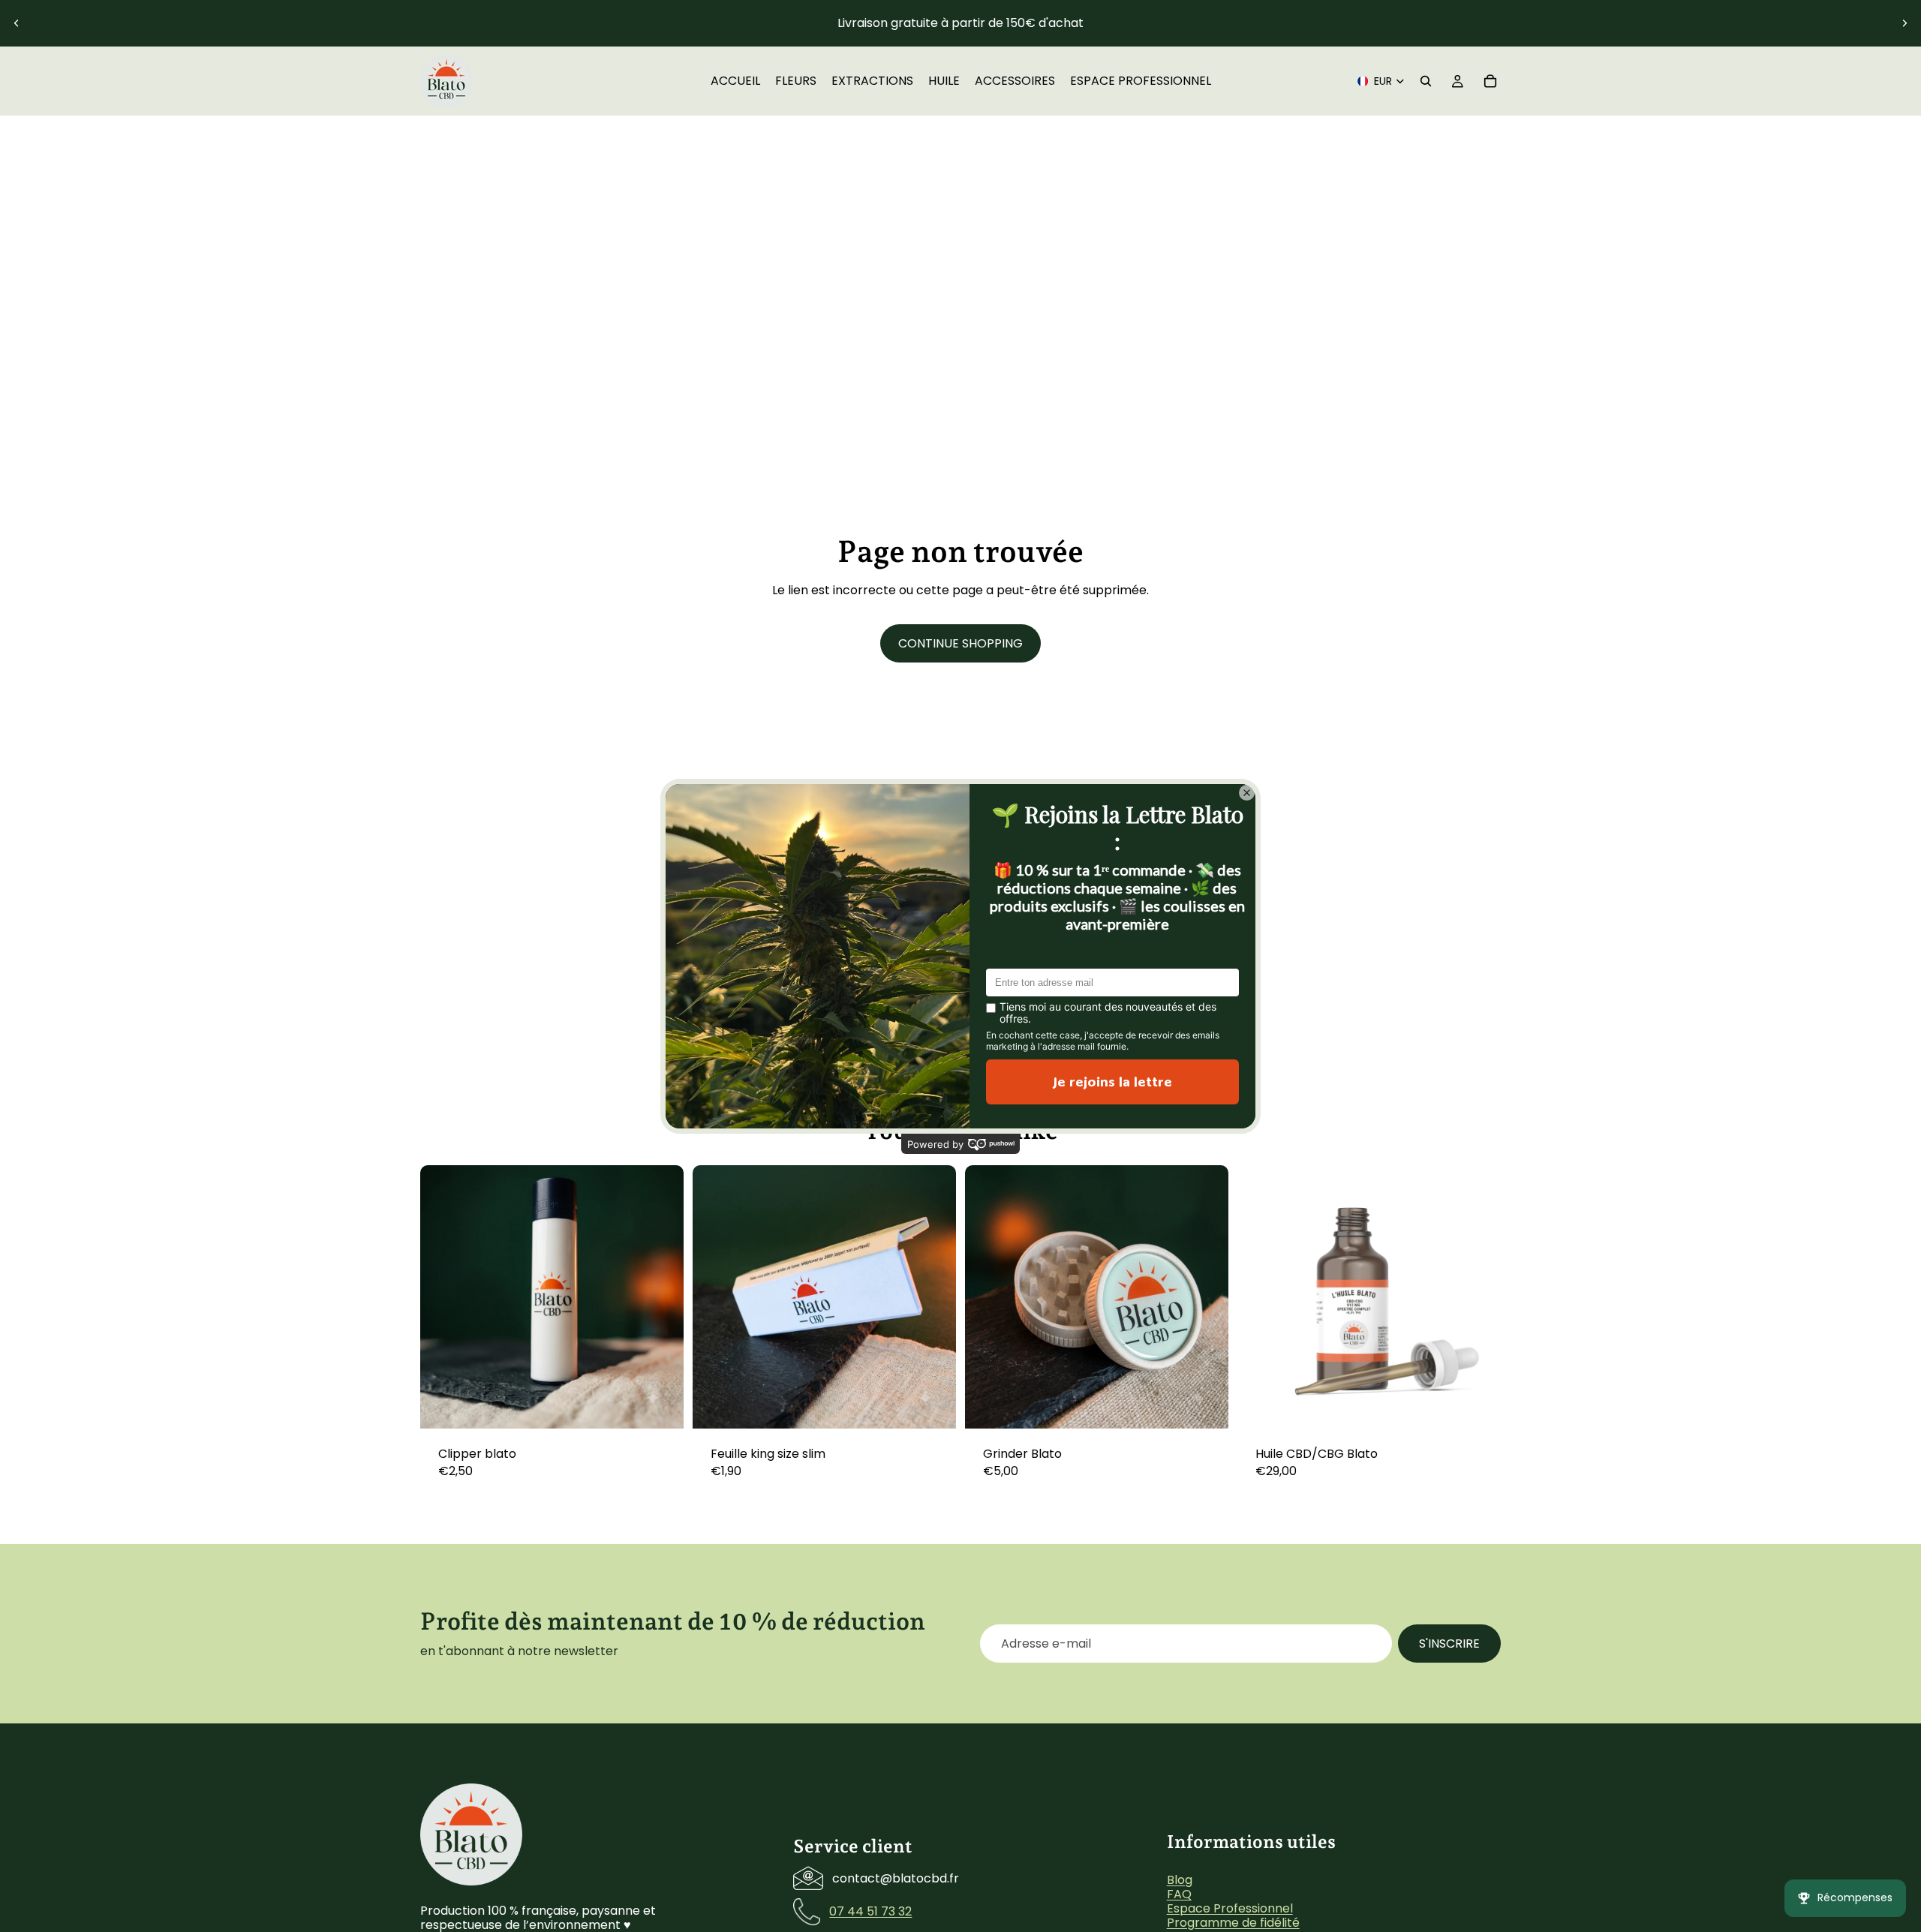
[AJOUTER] (660, 1405)
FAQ (1179, 1893)
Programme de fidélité (1233, 1923)
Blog (1180, 1879)
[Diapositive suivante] (1904, 23)
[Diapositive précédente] (17, 23)
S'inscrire (1449, 1644)
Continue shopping (960, 643)
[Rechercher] (1426, 81)
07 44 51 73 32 (870, 1911)
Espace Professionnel (1230, 1908)
